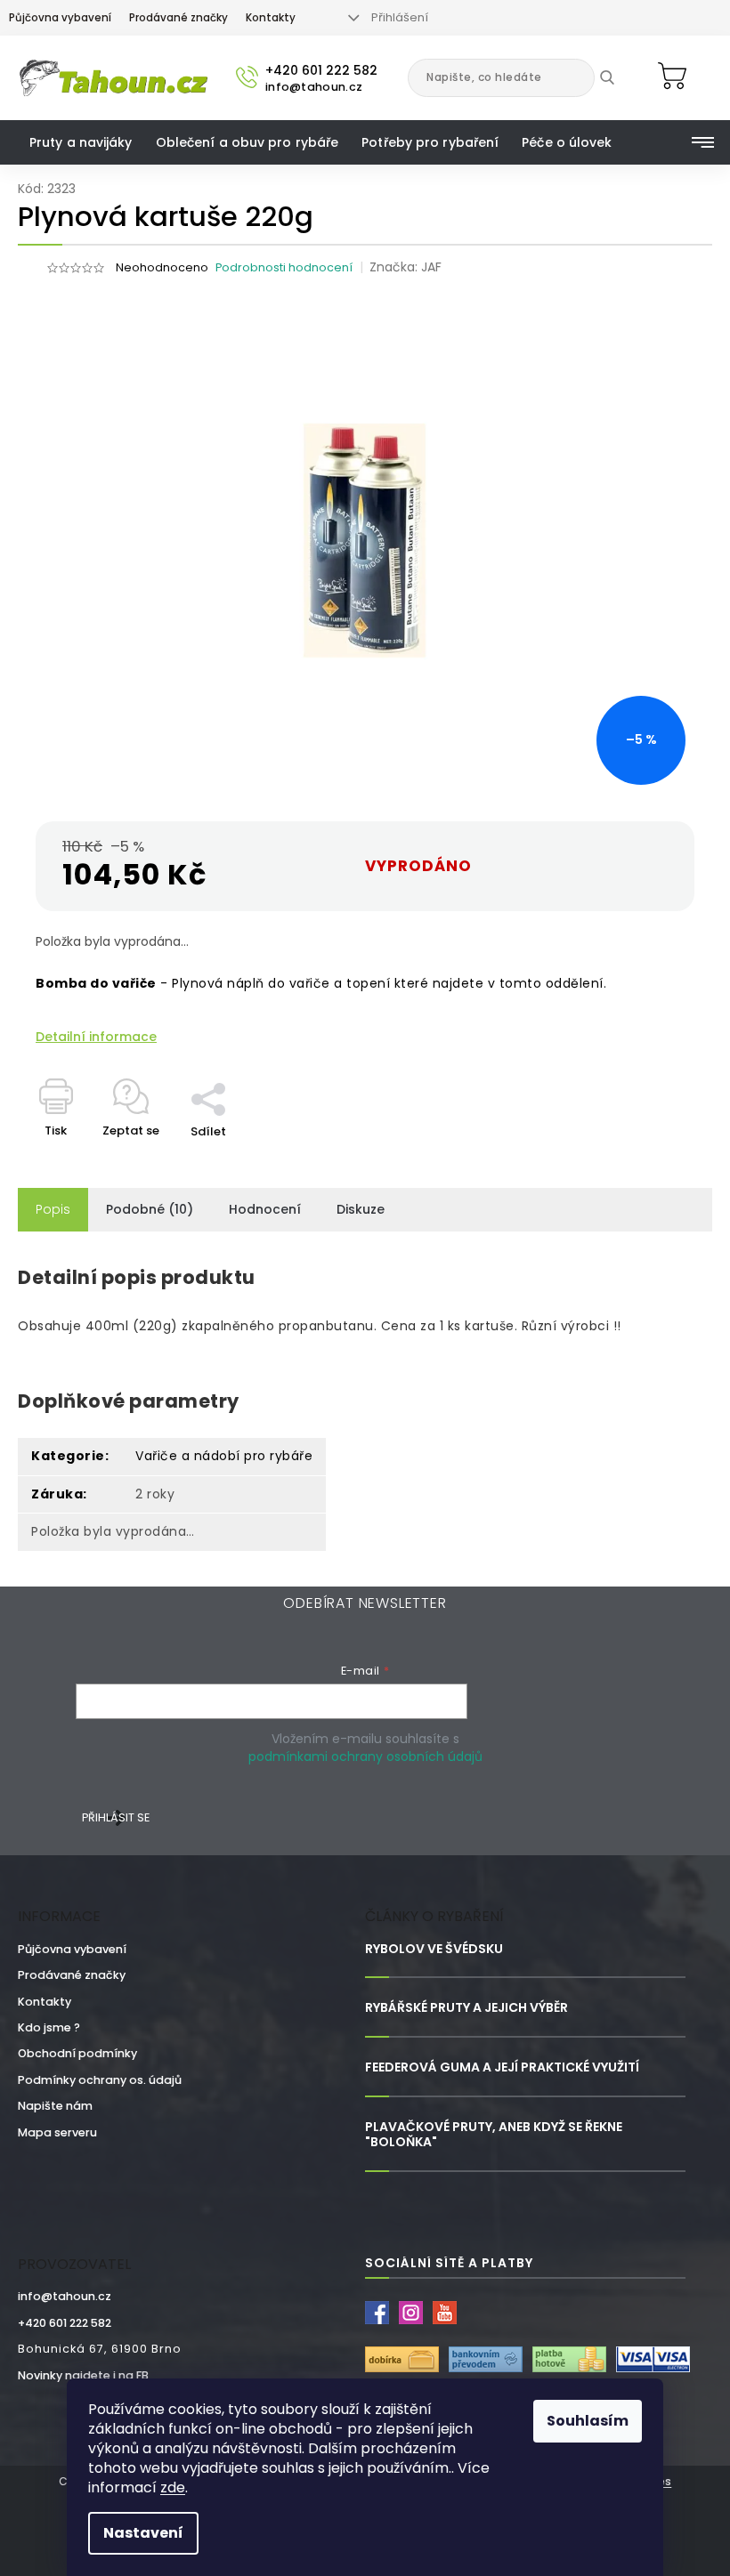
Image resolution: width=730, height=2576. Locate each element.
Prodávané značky (178, 18)
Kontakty (271, 18)
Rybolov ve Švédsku (434, 1949)
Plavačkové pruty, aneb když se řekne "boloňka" (494, 2135)
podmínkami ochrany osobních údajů (365, 1756)
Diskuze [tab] (361, 1209)
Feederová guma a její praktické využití (502, 2067)
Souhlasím (588, 2421)
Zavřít (218, 1073)
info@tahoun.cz (65, 2296)
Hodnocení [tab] (265, 1209)
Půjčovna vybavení (60, 18)
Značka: (406, 267)
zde (173, 2487)
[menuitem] (81, 142)
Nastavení (143, 2533)
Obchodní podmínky (77, 2053)
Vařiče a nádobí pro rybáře (224, 1456)
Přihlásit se (116, 1817)
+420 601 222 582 (65, 2323)
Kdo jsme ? (49, 2027)
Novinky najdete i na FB (83, 2375)
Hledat (620, 77)
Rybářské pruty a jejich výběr (466, 2008)
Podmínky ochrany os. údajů (100, 2080)
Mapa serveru (57, 2132)
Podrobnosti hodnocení (284, 267)
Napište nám (55, 2106)
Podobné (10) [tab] (150, 1209)
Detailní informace (96, 1037)
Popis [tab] (53, 1209)
